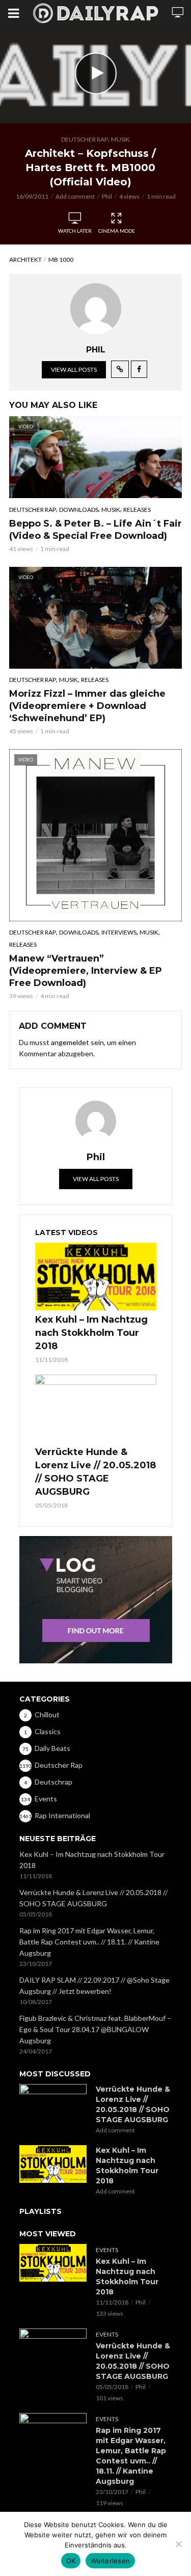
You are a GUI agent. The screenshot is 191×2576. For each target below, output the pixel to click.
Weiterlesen (110, 2561)
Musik (120, 139)
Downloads (79, 510)
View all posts (74, 369)
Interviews (119, 932)
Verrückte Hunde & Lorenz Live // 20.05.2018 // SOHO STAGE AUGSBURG (95, 1472)
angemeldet (70, 1042)
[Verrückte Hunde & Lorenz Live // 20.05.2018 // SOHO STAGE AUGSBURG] (96, 1409)
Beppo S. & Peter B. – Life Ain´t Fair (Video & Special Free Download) (95, 530)
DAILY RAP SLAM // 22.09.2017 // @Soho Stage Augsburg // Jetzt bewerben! (94, 1985)
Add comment (75, 196)
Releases (137, 510)
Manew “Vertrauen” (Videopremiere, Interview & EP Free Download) (86, 971)
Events (107, 2250)
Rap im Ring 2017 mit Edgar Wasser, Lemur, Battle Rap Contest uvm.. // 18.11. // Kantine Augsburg (89, 1942)
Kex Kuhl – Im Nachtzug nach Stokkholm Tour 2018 (91, 1333)
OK (71, 2561)
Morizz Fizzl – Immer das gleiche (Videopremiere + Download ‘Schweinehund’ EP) (87, 706)
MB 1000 (61, 259)
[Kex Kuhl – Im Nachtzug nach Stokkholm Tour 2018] (96, 1277)
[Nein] (178, 2544)
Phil (107, 196)
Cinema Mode (117, 231)
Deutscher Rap (85, 139)
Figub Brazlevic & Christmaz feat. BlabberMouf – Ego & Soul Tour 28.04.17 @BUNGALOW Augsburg (95, 2029)
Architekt (25, 259)
